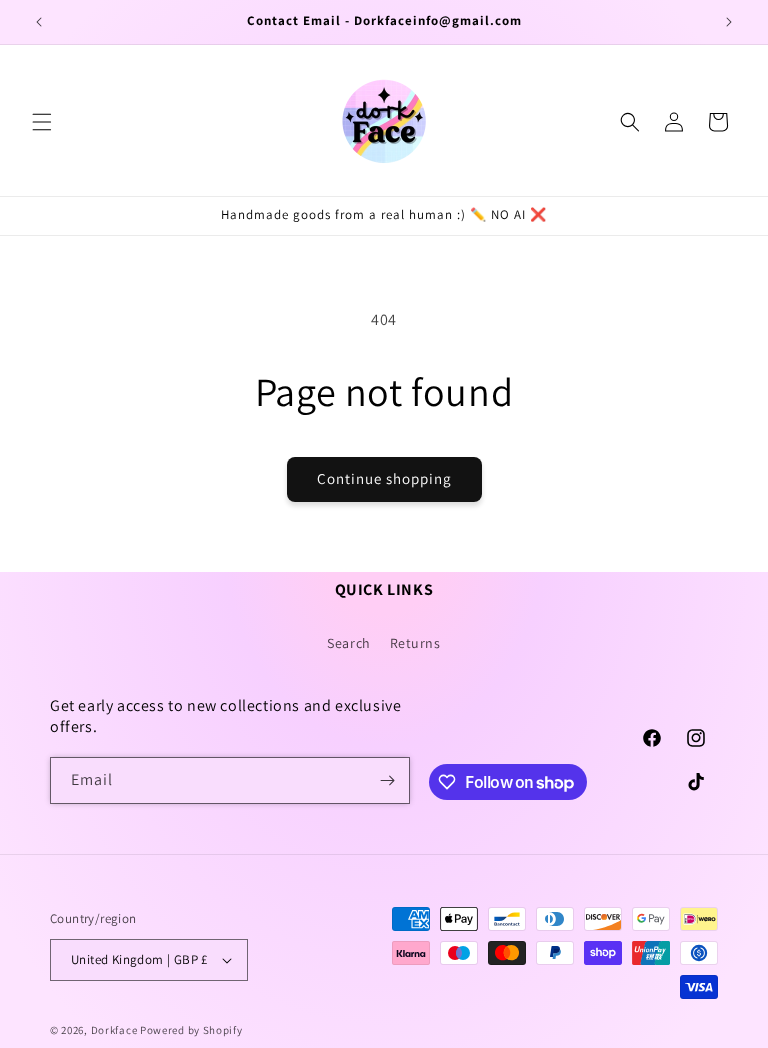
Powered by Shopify (191, 1030)
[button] (42, 122)
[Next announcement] (729, 22)
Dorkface (114, 1030)
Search (349, 643)
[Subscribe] (387, 780)
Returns (415, 643)
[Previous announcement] (39, 22)
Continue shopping (384, 478)
